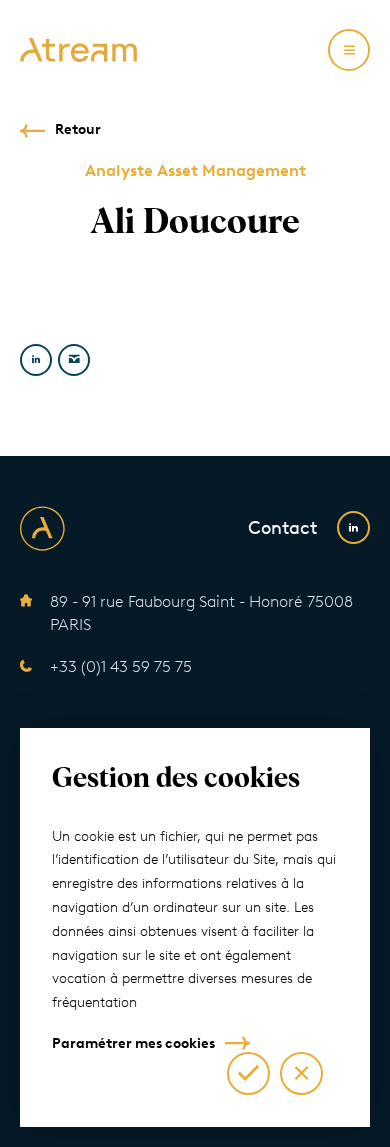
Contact (282, 528)
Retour (78, 129)
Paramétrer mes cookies (133, 1043)
